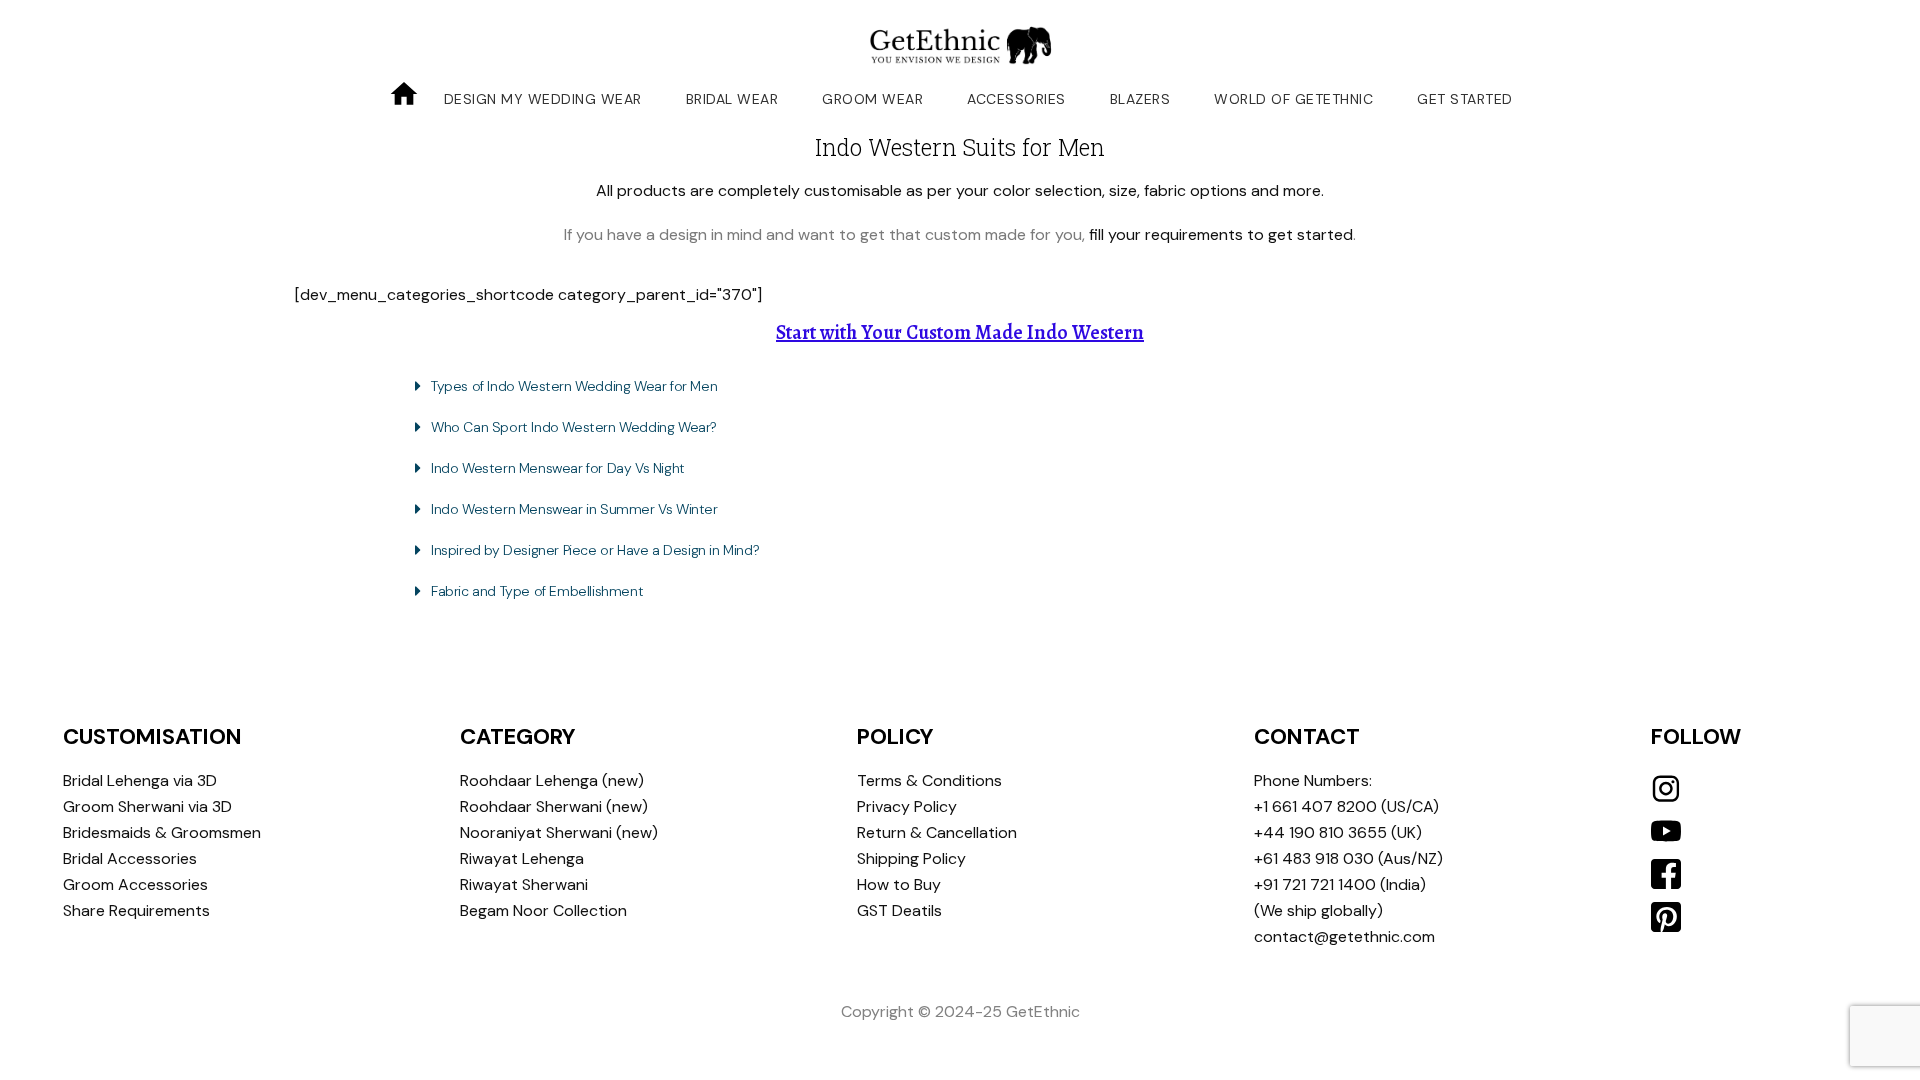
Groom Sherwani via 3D (147, 806)
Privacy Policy (907, 806)
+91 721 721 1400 (1315, 884)
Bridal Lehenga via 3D (140, 780)
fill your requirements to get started (1221, 234)
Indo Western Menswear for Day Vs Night (558, 468)
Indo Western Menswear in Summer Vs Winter (574, 509)
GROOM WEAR (872, 99)
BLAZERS (1140, 99)
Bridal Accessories (130, 858)
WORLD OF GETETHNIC (1293, 99)
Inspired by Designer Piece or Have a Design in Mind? (595, 550)
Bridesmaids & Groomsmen (162, 832)
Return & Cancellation (937, 832)
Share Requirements (136, 910)
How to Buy (899, 884)
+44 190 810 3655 (1320, 832)
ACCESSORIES (1016, 99)
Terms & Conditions (929, 780)
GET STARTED (1465, 99)
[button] (960, 386)
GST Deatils (899, 910)
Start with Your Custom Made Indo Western (960, 332)
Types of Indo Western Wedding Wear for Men (574, 386)
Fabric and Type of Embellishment (537, 591)
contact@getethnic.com (1344, 936)
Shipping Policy (911, 858)
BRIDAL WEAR (732, 99)
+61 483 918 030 (1314, 858)
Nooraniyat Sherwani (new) (559, 832)
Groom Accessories (135, 884)
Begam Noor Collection (543, 910)
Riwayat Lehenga (522, 858)
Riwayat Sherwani (524, 884)
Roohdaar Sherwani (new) (554, 806)
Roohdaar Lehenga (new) (552, 780)
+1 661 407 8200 (1315, 806)
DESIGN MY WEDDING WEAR (543, 99)
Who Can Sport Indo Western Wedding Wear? (574, 427)
